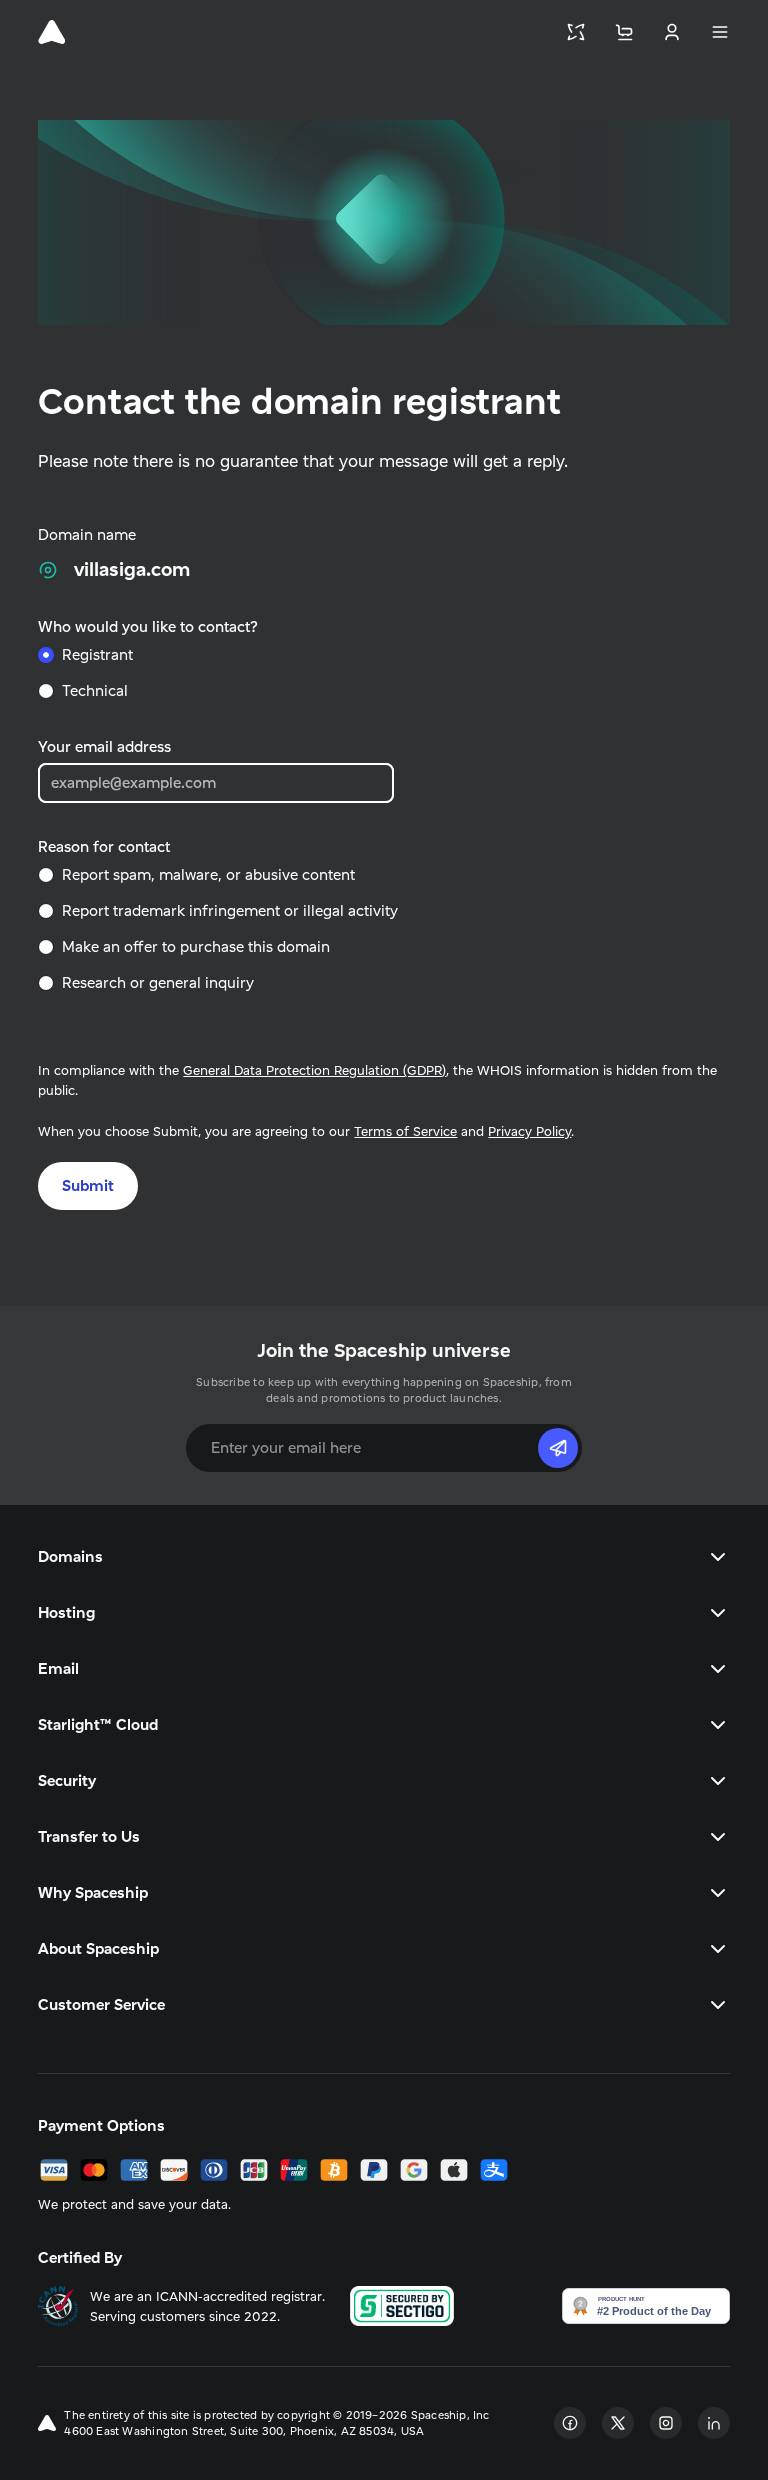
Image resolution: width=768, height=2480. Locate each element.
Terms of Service (405, 1131)
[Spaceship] (51, 32)
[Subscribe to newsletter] (558, 1448)
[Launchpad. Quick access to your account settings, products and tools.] (576, 32)
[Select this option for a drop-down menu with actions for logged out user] (672, 32)
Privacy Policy (529, 1131)
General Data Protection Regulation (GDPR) (314, 1070)
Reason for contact (104, 846)
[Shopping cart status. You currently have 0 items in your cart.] (624, 32)
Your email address (104, 746)
